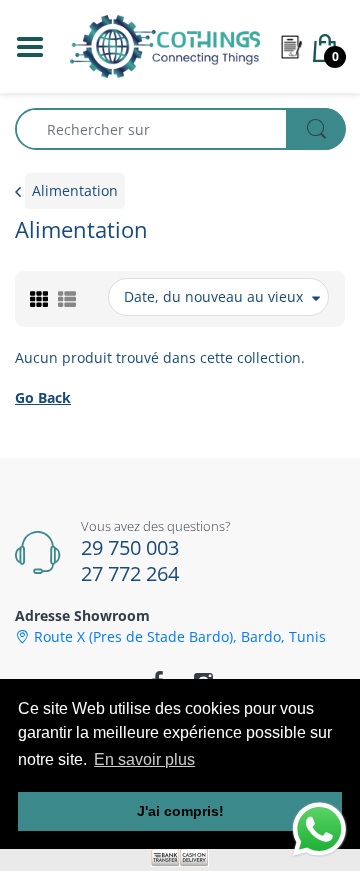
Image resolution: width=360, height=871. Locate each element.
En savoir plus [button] (144, 759)
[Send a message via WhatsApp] (319, 829)
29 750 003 (130, 547)
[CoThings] (165, 44)
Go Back (43, 397)
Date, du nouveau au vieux (213, 296)
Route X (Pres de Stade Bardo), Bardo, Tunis (180, 637)
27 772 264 (130, 573)
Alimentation (75, 190)
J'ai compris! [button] (180, 811)
